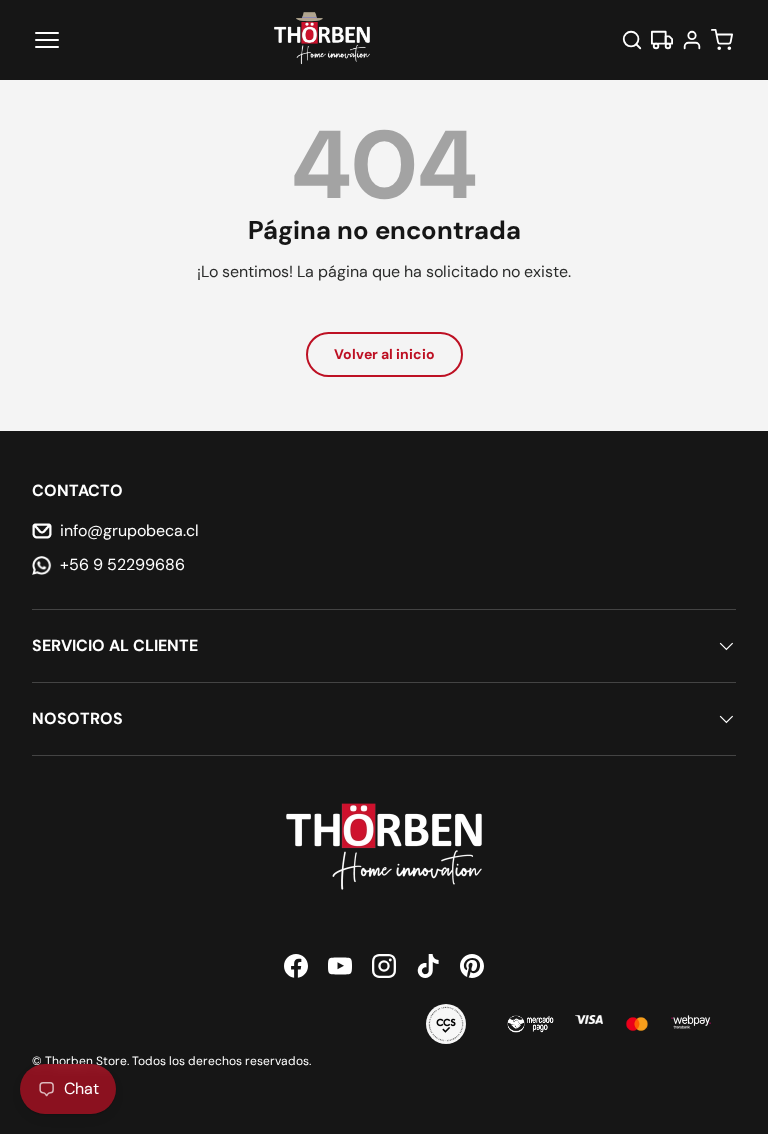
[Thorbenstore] (322, 40)
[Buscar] (632, 40)
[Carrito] (722, 40)
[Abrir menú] (47, 40)
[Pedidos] (662, 40)
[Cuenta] (692, 40)
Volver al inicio (384, 354)
